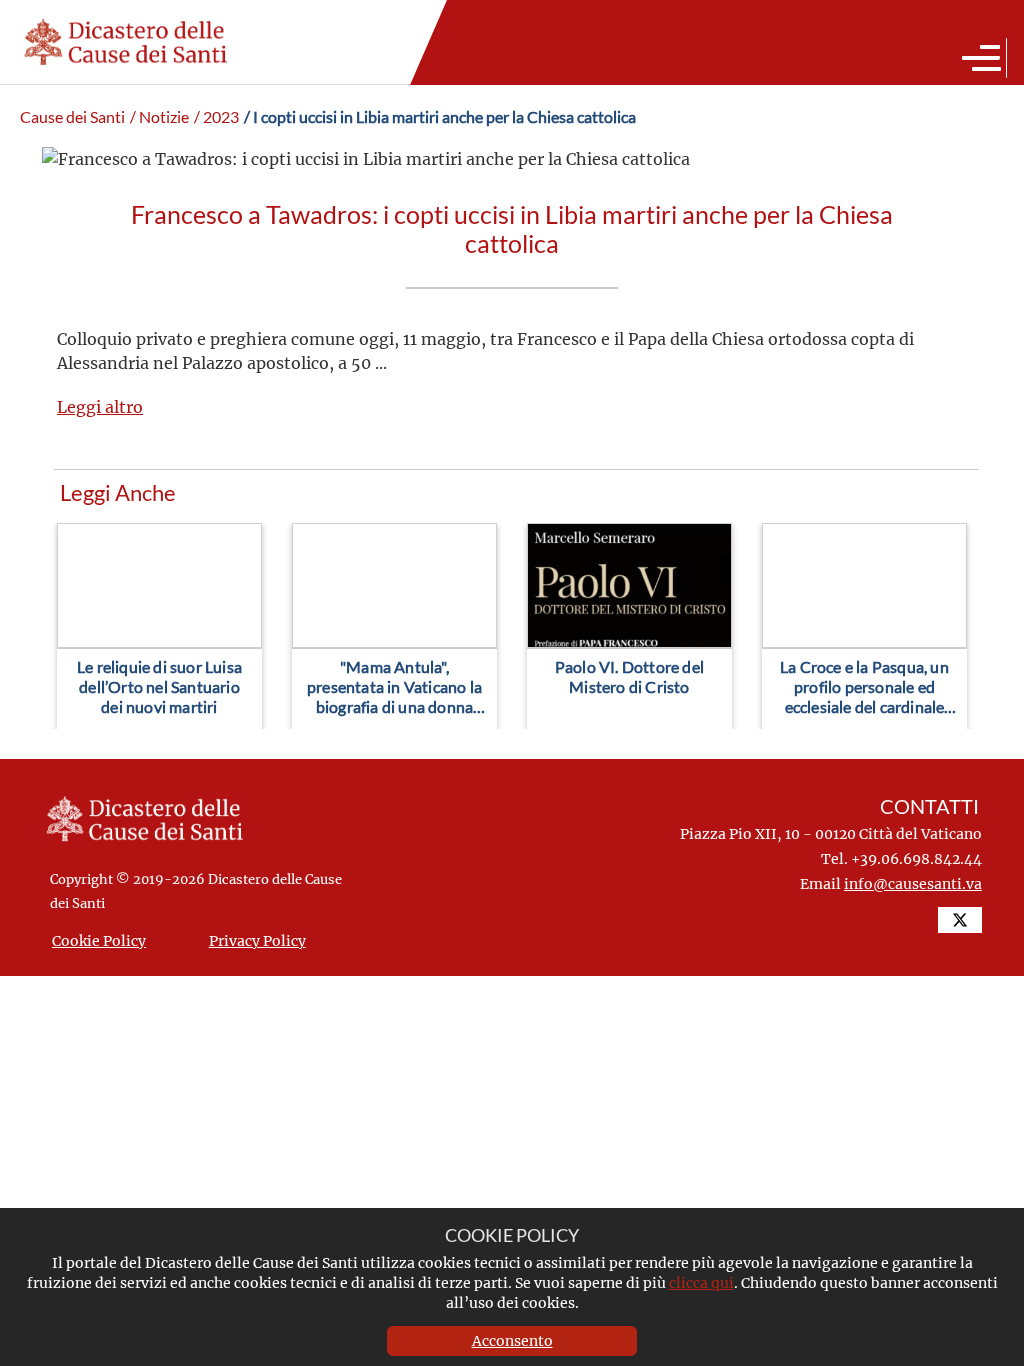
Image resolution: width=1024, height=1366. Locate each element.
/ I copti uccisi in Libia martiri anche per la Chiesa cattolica (440, 117)
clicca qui (701, 1282)
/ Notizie (159, 117)
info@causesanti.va (913, 883)
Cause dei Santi (72, 117)
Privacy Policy (257, 940)
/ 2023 (216, 117)
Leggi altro (100, 406)
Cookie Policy (99, 940)
